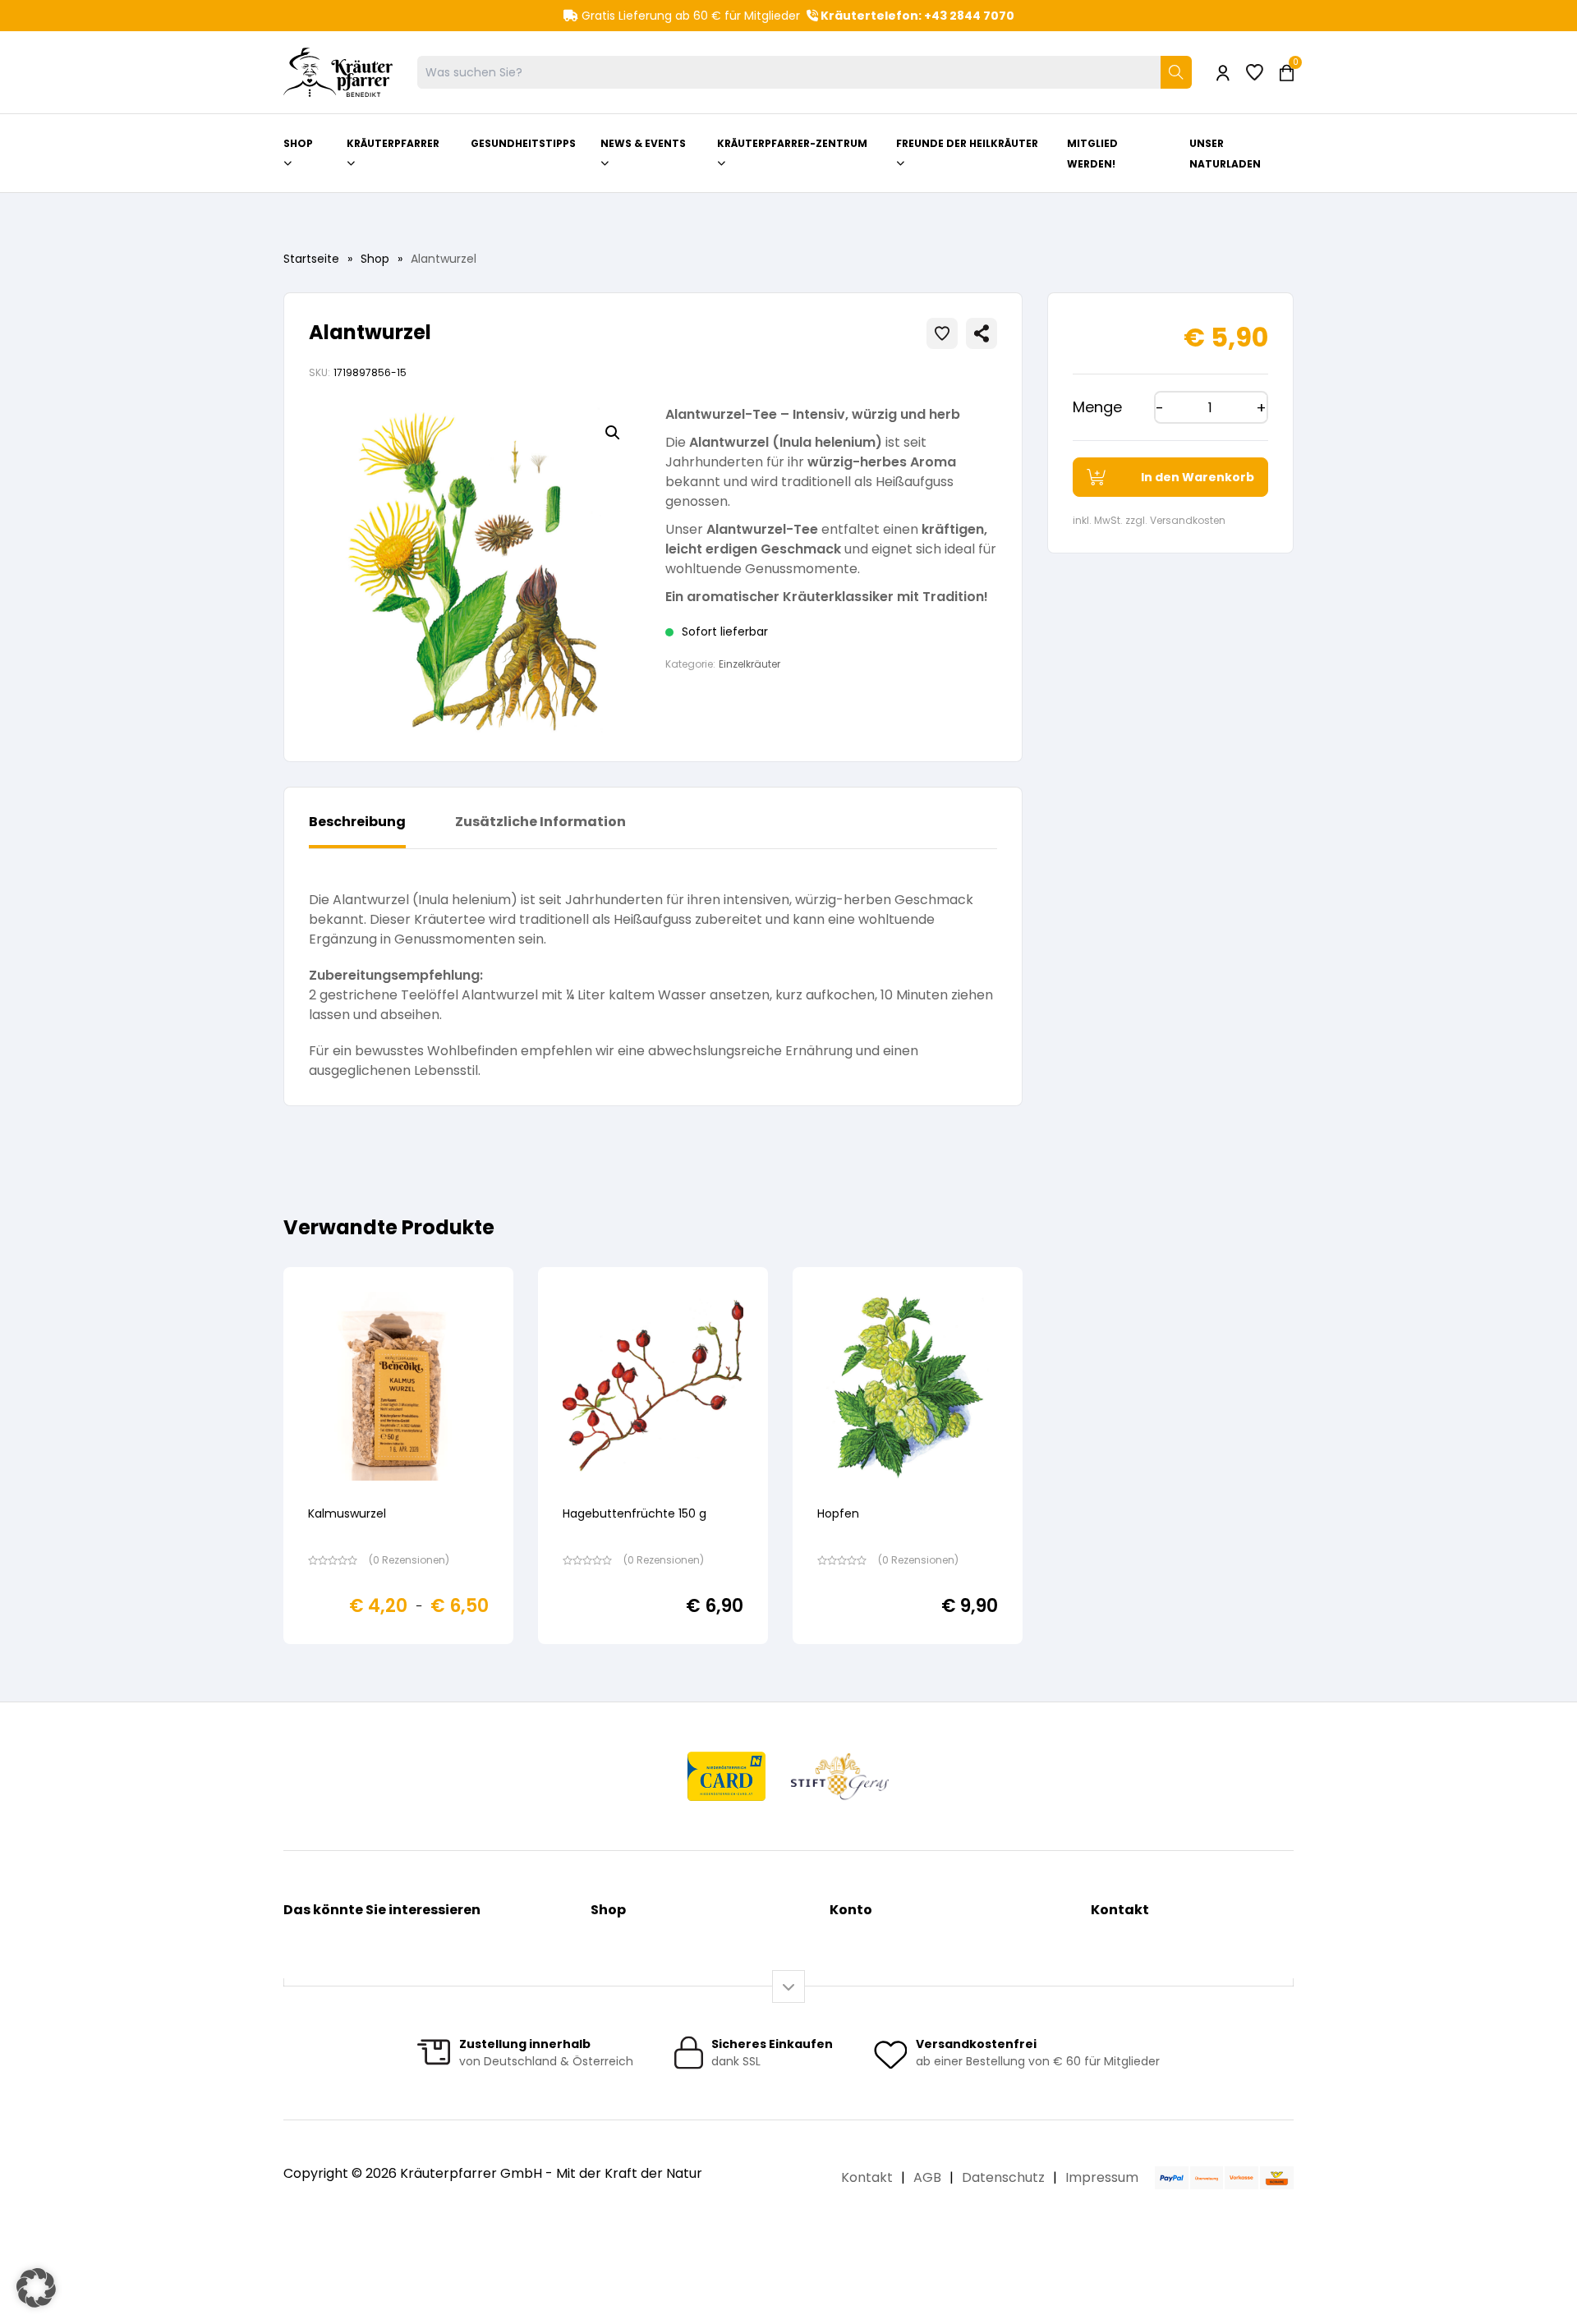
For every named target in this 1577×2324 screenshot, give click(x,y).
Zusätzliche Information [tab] (540, 822)
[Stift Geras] (839, 1776)
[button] (613, 433)
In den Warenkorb (1198, 477)
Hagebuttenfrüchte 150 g (634, 1513)
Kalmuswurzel (347, 1513)
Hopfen (838, 1513)
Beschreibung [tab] (357, 822)
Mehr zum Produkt (399, 1655)
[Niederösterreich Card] (726, 1776)
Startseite (311, 259)
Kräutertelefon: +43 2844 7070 (916, 16)
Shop (375, 259)
